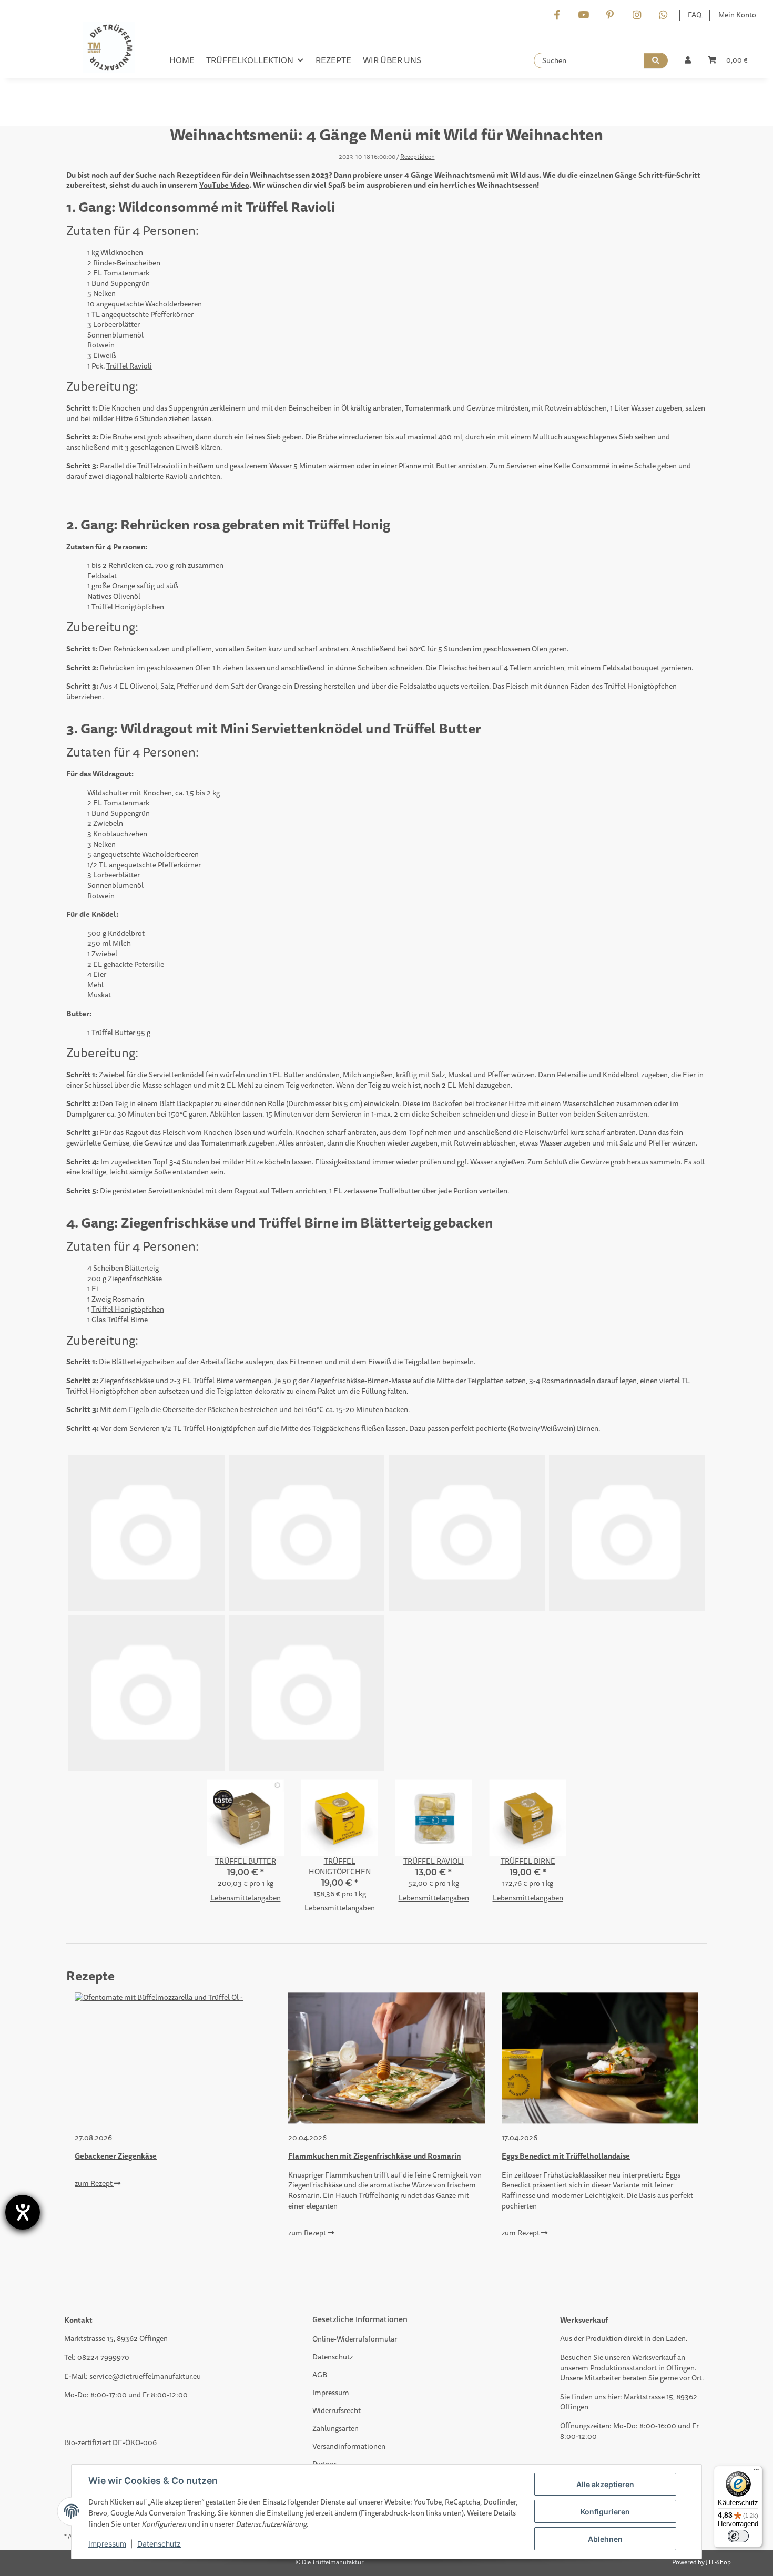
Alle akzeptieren (605, 2484)
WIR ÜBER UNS (392, 60)
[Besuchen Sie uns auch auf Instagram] (637, 16)
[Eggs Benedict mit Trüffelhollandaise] (600, 2058)
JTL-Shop (718, 2563)
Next (681, 2124)
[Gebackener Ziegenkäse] (173, 2058)
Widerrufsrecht (337, 2411)
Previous (92, 2124)
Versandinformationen (349, 2446)
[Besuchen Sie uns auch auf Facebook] (557, 16)
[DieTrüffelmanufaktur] (109, 50)
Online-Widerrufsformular (355, 2339)
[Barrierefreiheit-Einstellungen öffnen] (23, 2212)
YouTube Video (224, 185)
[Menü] (756, 2472)
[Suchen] (656, 60)
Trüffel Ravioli (129, 366)
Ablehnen (605, 2539)
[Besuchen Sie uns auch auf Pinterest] (610, 16)
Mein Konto (737, 15)
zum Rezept (94, 2184)
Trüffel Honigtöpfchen (128, 607)
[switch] (738, 2536)
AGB (320, 2375)
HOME (182, 60)
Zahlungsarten (335, 2429)
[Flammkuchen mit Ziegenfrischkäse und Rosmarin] (387, 2058)
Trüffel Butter (113, 1033)
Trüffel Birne (128, 1320)
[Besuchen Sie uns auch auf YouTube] (583, 16)
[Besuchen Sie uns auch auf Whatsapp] (663, 16)
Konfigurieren (605, 2512)
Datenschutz (333, 2357)
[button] (688, 60)
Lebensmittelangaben (246, 1898)
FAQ (695, 15)
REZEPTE (333, 60)
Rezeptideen (418, 157)
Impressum (331, 2393)
